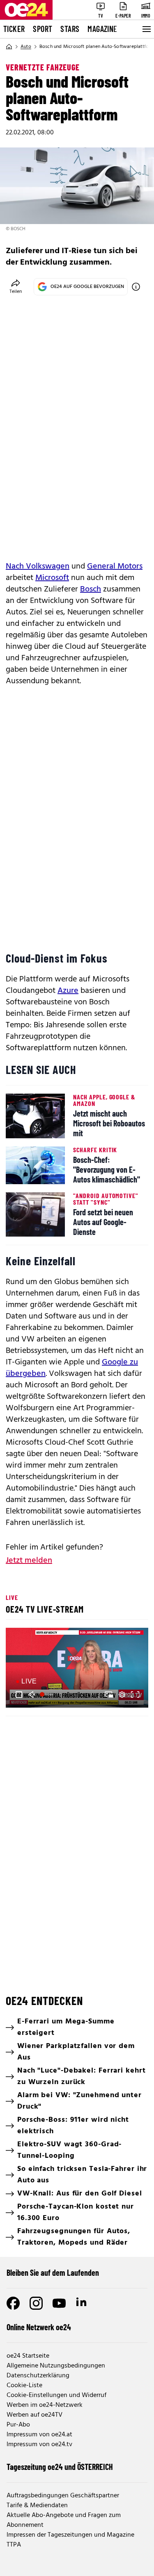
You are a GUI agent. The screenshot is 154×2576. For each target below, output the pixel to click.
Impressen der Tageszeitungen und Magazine (70, 2535)
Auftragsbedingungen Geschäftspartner (63, 2496)
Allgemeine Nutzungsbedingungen (56, 2366)
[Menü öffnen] (146, 29)
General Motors (115, 566)
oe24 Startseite (28, 2356)
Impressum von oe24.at (39, 2435)
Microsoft (52, 578)
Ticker (14, 29)
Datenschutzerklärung (38, 2376)
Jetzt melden (29, 1561)
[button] (19, 1695)
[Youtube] (59, 2303)
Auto (26, 47)
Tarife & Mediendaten (37, 2506)
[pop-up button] (122, 1695)
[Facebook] (13, 2303)
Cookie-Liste (24, 2386)
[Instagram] (36, 2303)
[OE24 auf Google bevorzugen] (136, 287)
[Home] (9, 47)
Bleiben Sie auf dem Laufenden (53, 2272)
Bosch (91, 589)
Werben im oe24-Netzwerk (45, 2405)
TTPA (14, 2545)
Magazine (102, 29)
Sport (43, 29)
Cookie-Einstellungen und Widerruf (56, 2395)
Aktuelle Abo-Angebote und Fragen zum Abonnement (64, 2520)
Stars (70, 29)
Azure (68, 991)
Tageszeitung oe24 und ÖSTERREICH (60, 2467)
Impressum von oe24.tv (39, 2445)
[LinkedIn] (82, 2303)
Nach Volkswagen (38, 566)
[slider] (48, 1695)
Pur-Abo (18, 2425)
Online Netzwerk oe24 (39, 2327)
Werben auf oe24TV (34, 2415)
